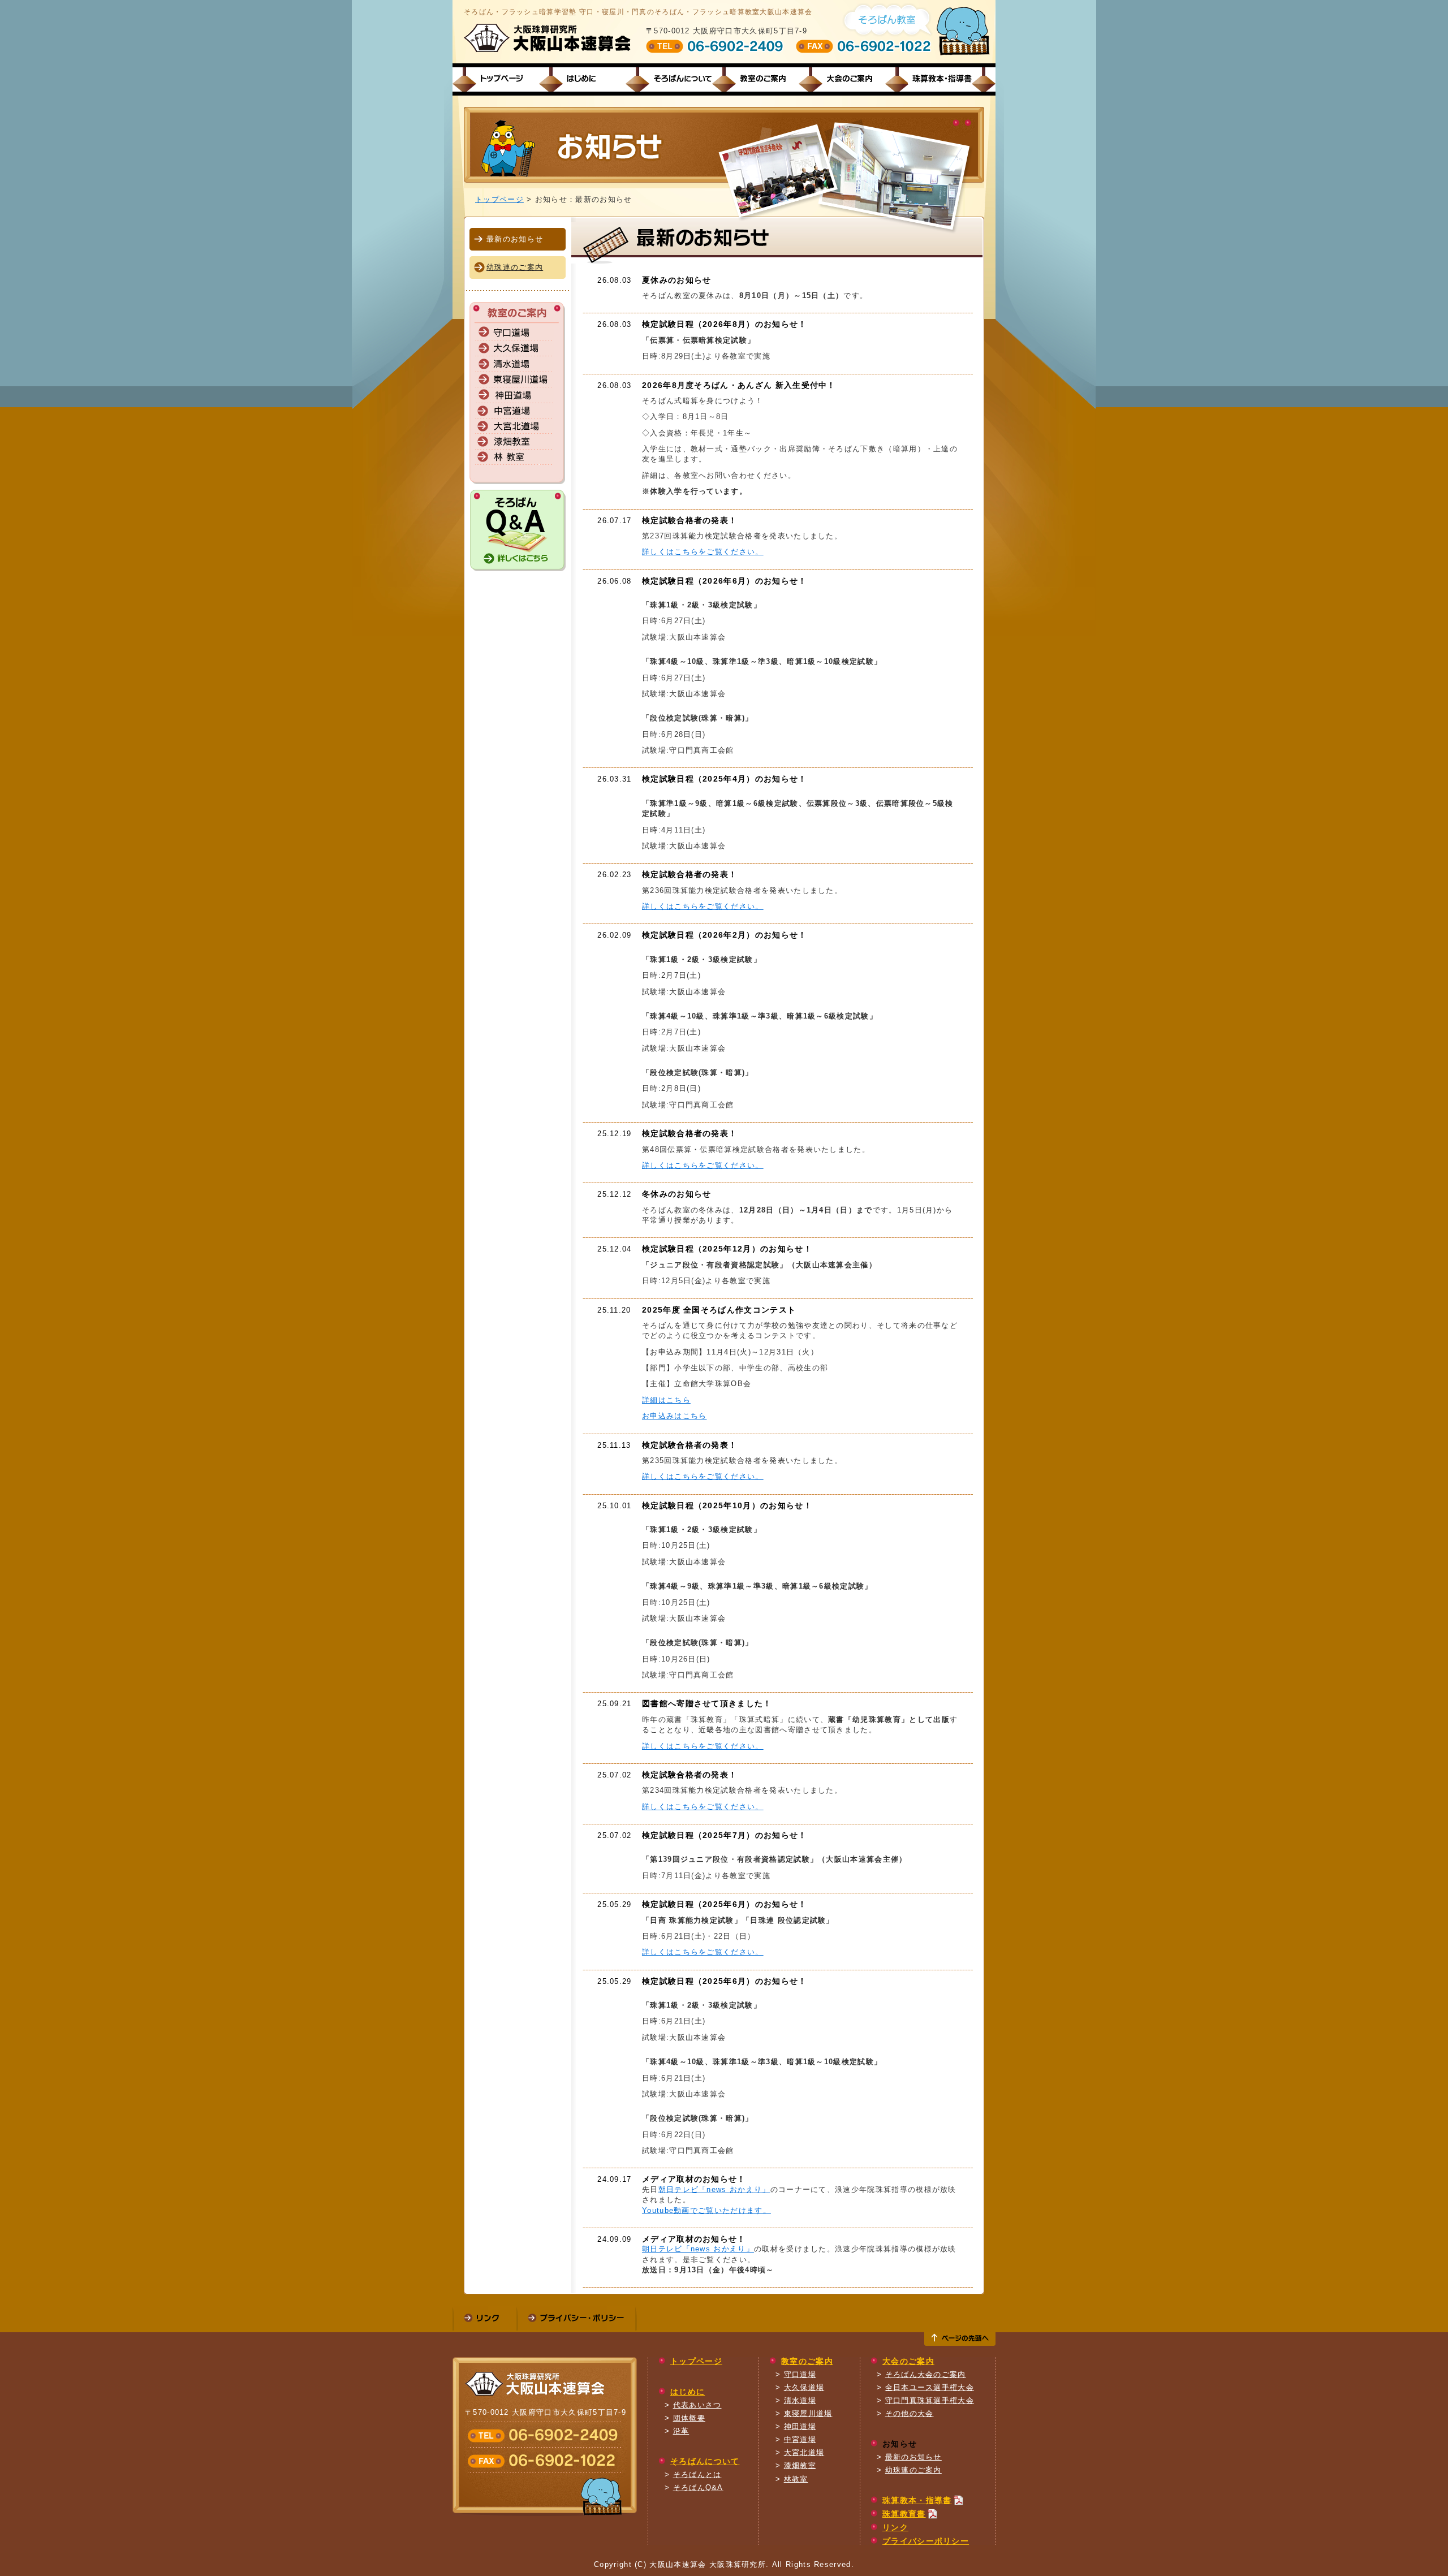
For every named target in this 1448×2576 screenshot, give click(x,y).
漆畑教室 (800, 2465)
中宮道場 (800, 2439)
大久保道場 (804, 2387)
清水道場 (800, 2400)
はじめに (587, 79)
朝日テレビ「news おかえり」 (714, 2189)
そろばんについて (674, 79)
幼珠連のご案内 (515, 267)
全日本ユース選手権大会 (930, 2387)
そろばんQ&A (698, 2487)
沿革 (681, 2431)
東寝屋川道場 (808, 2413)
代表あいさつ (697, 2405)
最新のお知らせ (913, 2457)
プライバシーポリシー (926, 2541)
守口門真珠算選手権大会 (930, 2400)
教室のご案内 (760, 79)
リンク (895, 2527)
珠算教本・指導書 (934, 79)
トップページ (501, 79)
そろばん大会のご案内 (926, 2374)
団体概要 (689, 2418)
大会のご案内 (847, 79)
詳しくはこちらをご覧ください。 (703, 552)
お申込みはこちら (675, 1416)
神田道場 (800, 2426)
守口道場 (800, 2374)
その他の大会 (910, 2413)
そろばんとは (697, 2474)
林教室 (796, 2479)
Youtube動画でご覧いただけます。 (706, 2210)
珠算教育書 (904, 2514)
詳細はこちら (666, 1400)
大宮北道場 (804, 2452)
